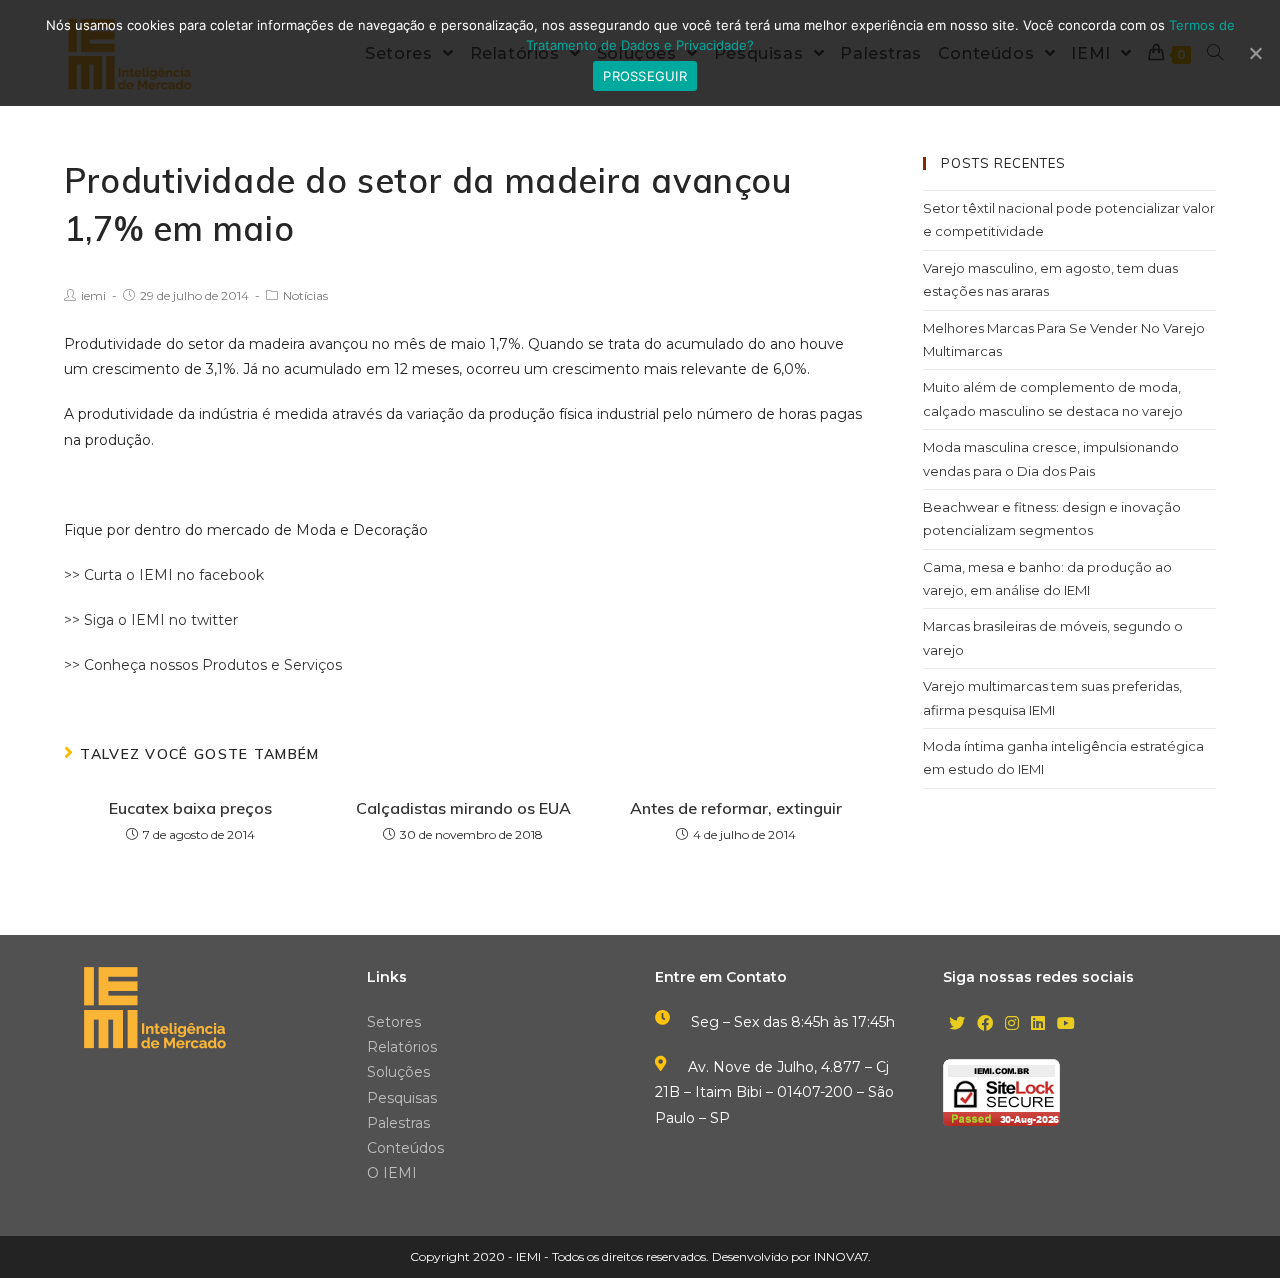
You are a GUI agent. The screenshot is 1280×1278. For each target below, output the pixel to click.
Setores (394, 1022)
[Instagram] (1012, 1024)
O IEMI (392, 1173)
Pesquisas (402, 1098)
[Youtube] (1066, 1024)
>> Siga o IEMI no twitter (151, 620)
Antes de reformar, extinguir (736, 808)
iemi (93, 295)
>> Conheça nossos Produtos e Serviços (203, 665)
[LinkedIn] (1038, 1024)
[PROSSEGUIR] (1255, 53)
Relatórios (402, 1047)
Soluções (398, 1072)
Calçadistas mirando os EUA (463, 808)
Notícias (305, 295)
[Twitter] (957, 1024)
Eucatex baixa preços (190, 808)
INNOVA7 (841, 1256)
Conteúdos (405, 1148)
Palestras (398, 1123)
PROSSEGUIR (645, 76)
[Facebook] (985, 1024)
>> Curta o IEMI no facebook (164, 575)
